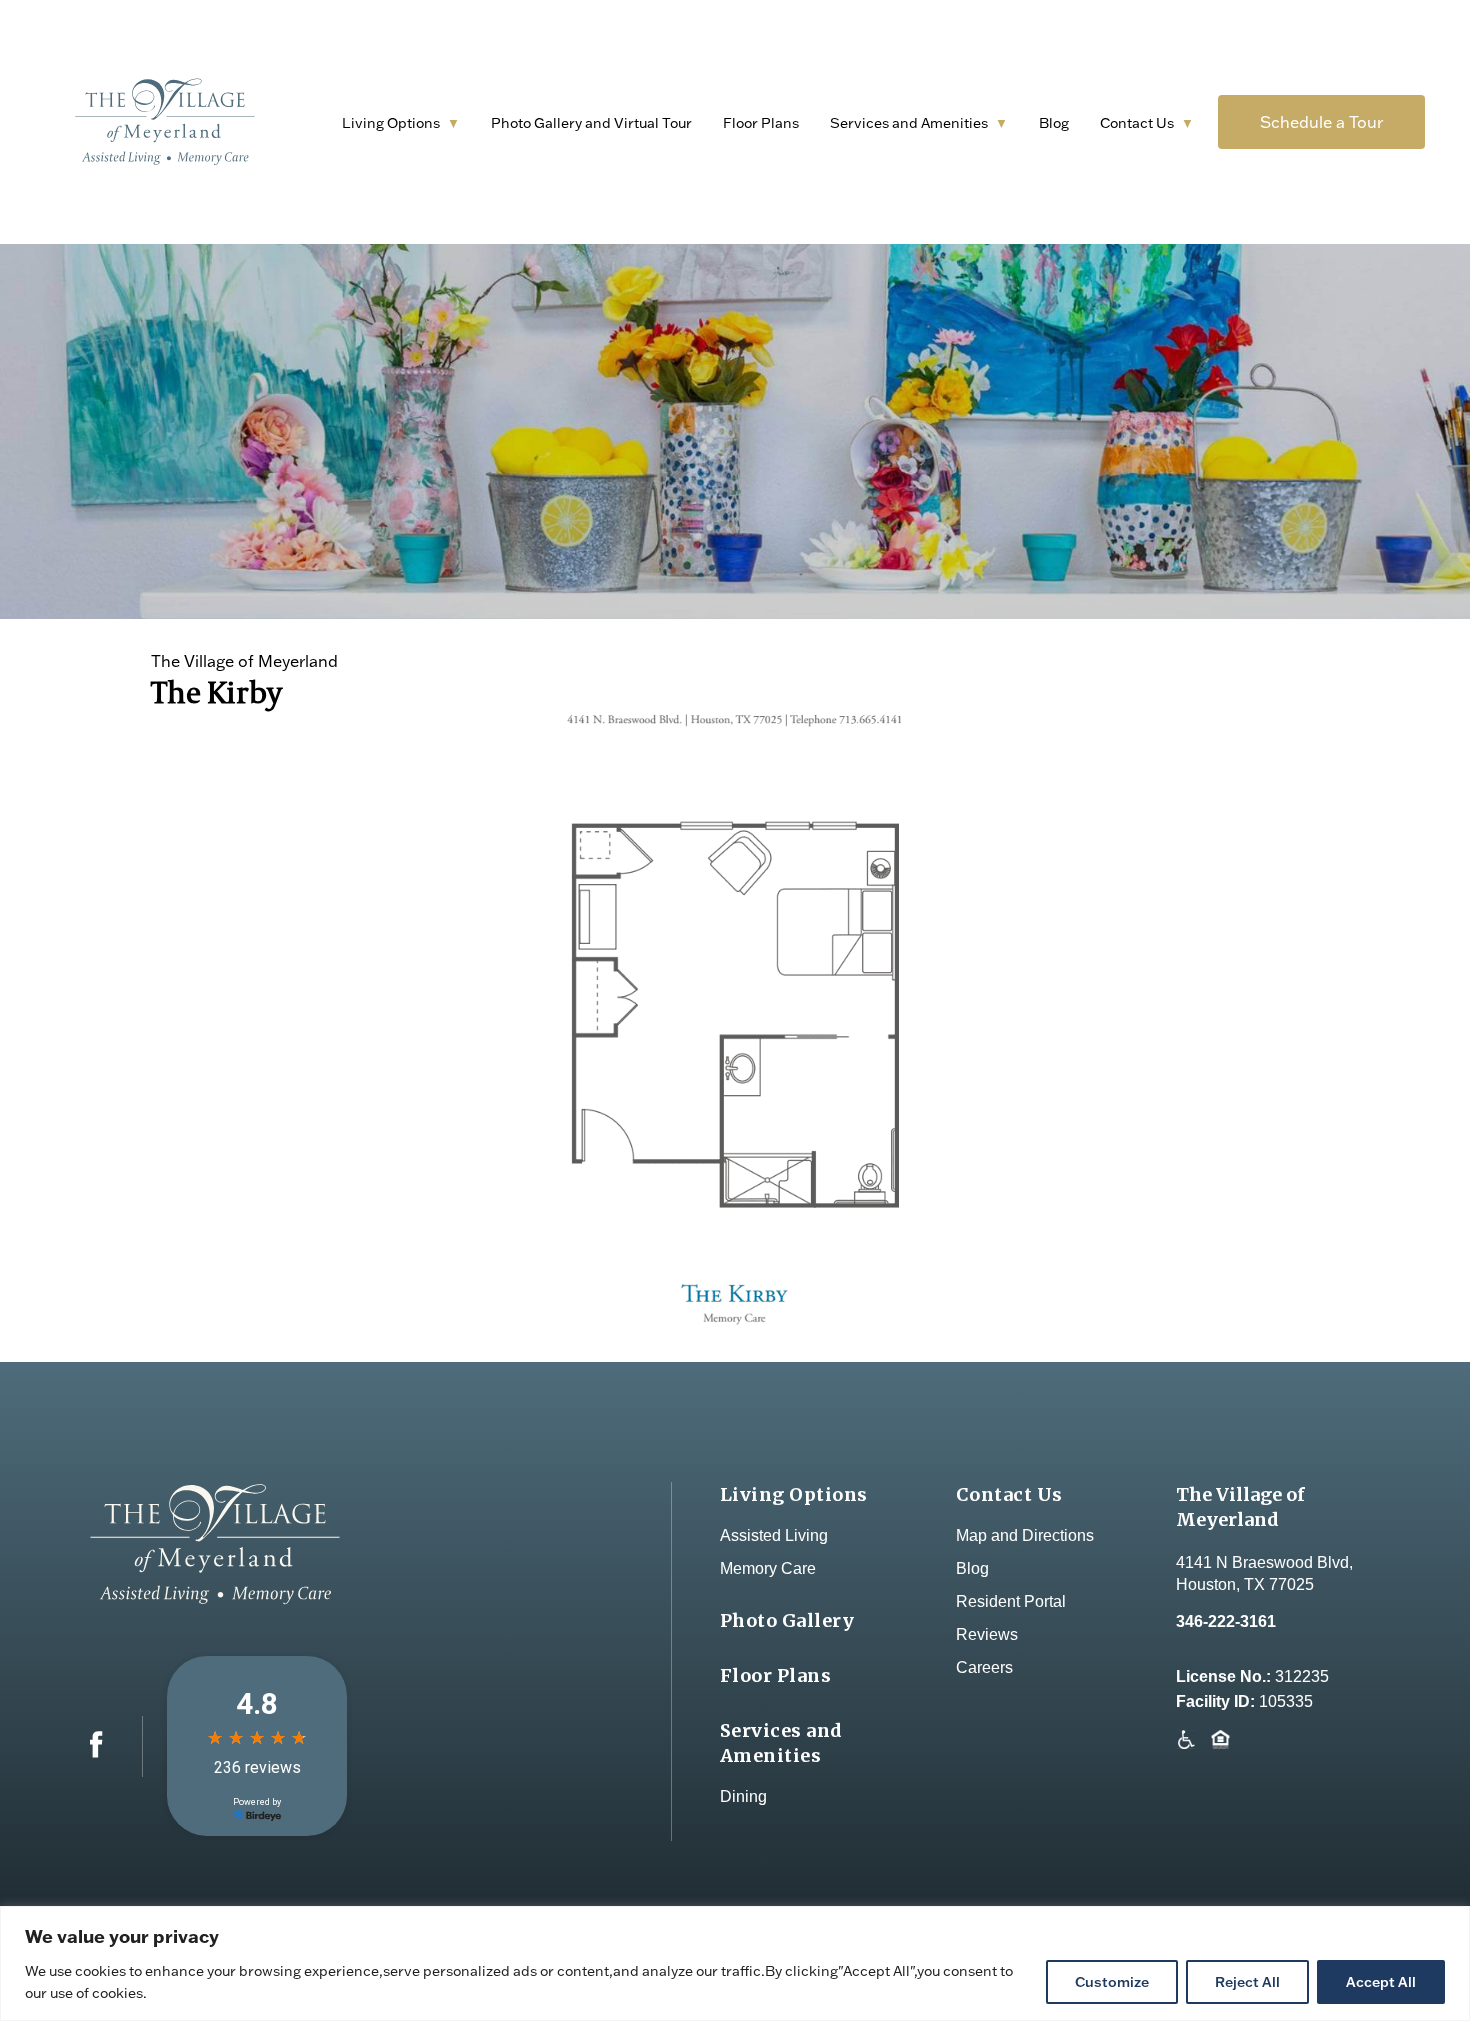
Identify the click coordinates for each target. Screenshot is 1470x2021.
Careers (984, 1667)
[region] (735, 1963)
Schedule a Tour (1321, 122)
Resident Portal (1011, 1601)
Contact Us (1137, 123)
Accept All (1381, 1982)
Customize (1112, 1982)
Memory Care (768, 1568)
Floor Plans (761, 123)
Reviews (987, 1634)
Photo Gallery (787, 1620)
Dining (743, 1796)
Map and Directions (1025, 1535)
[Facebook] (96, 1752)
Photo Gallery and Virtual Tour (591, 123)
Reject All (1247, 1982)
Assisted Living (774, 1535)
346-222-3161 (1226, 1621)
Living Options (391, 123)
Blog (1054, 123)
